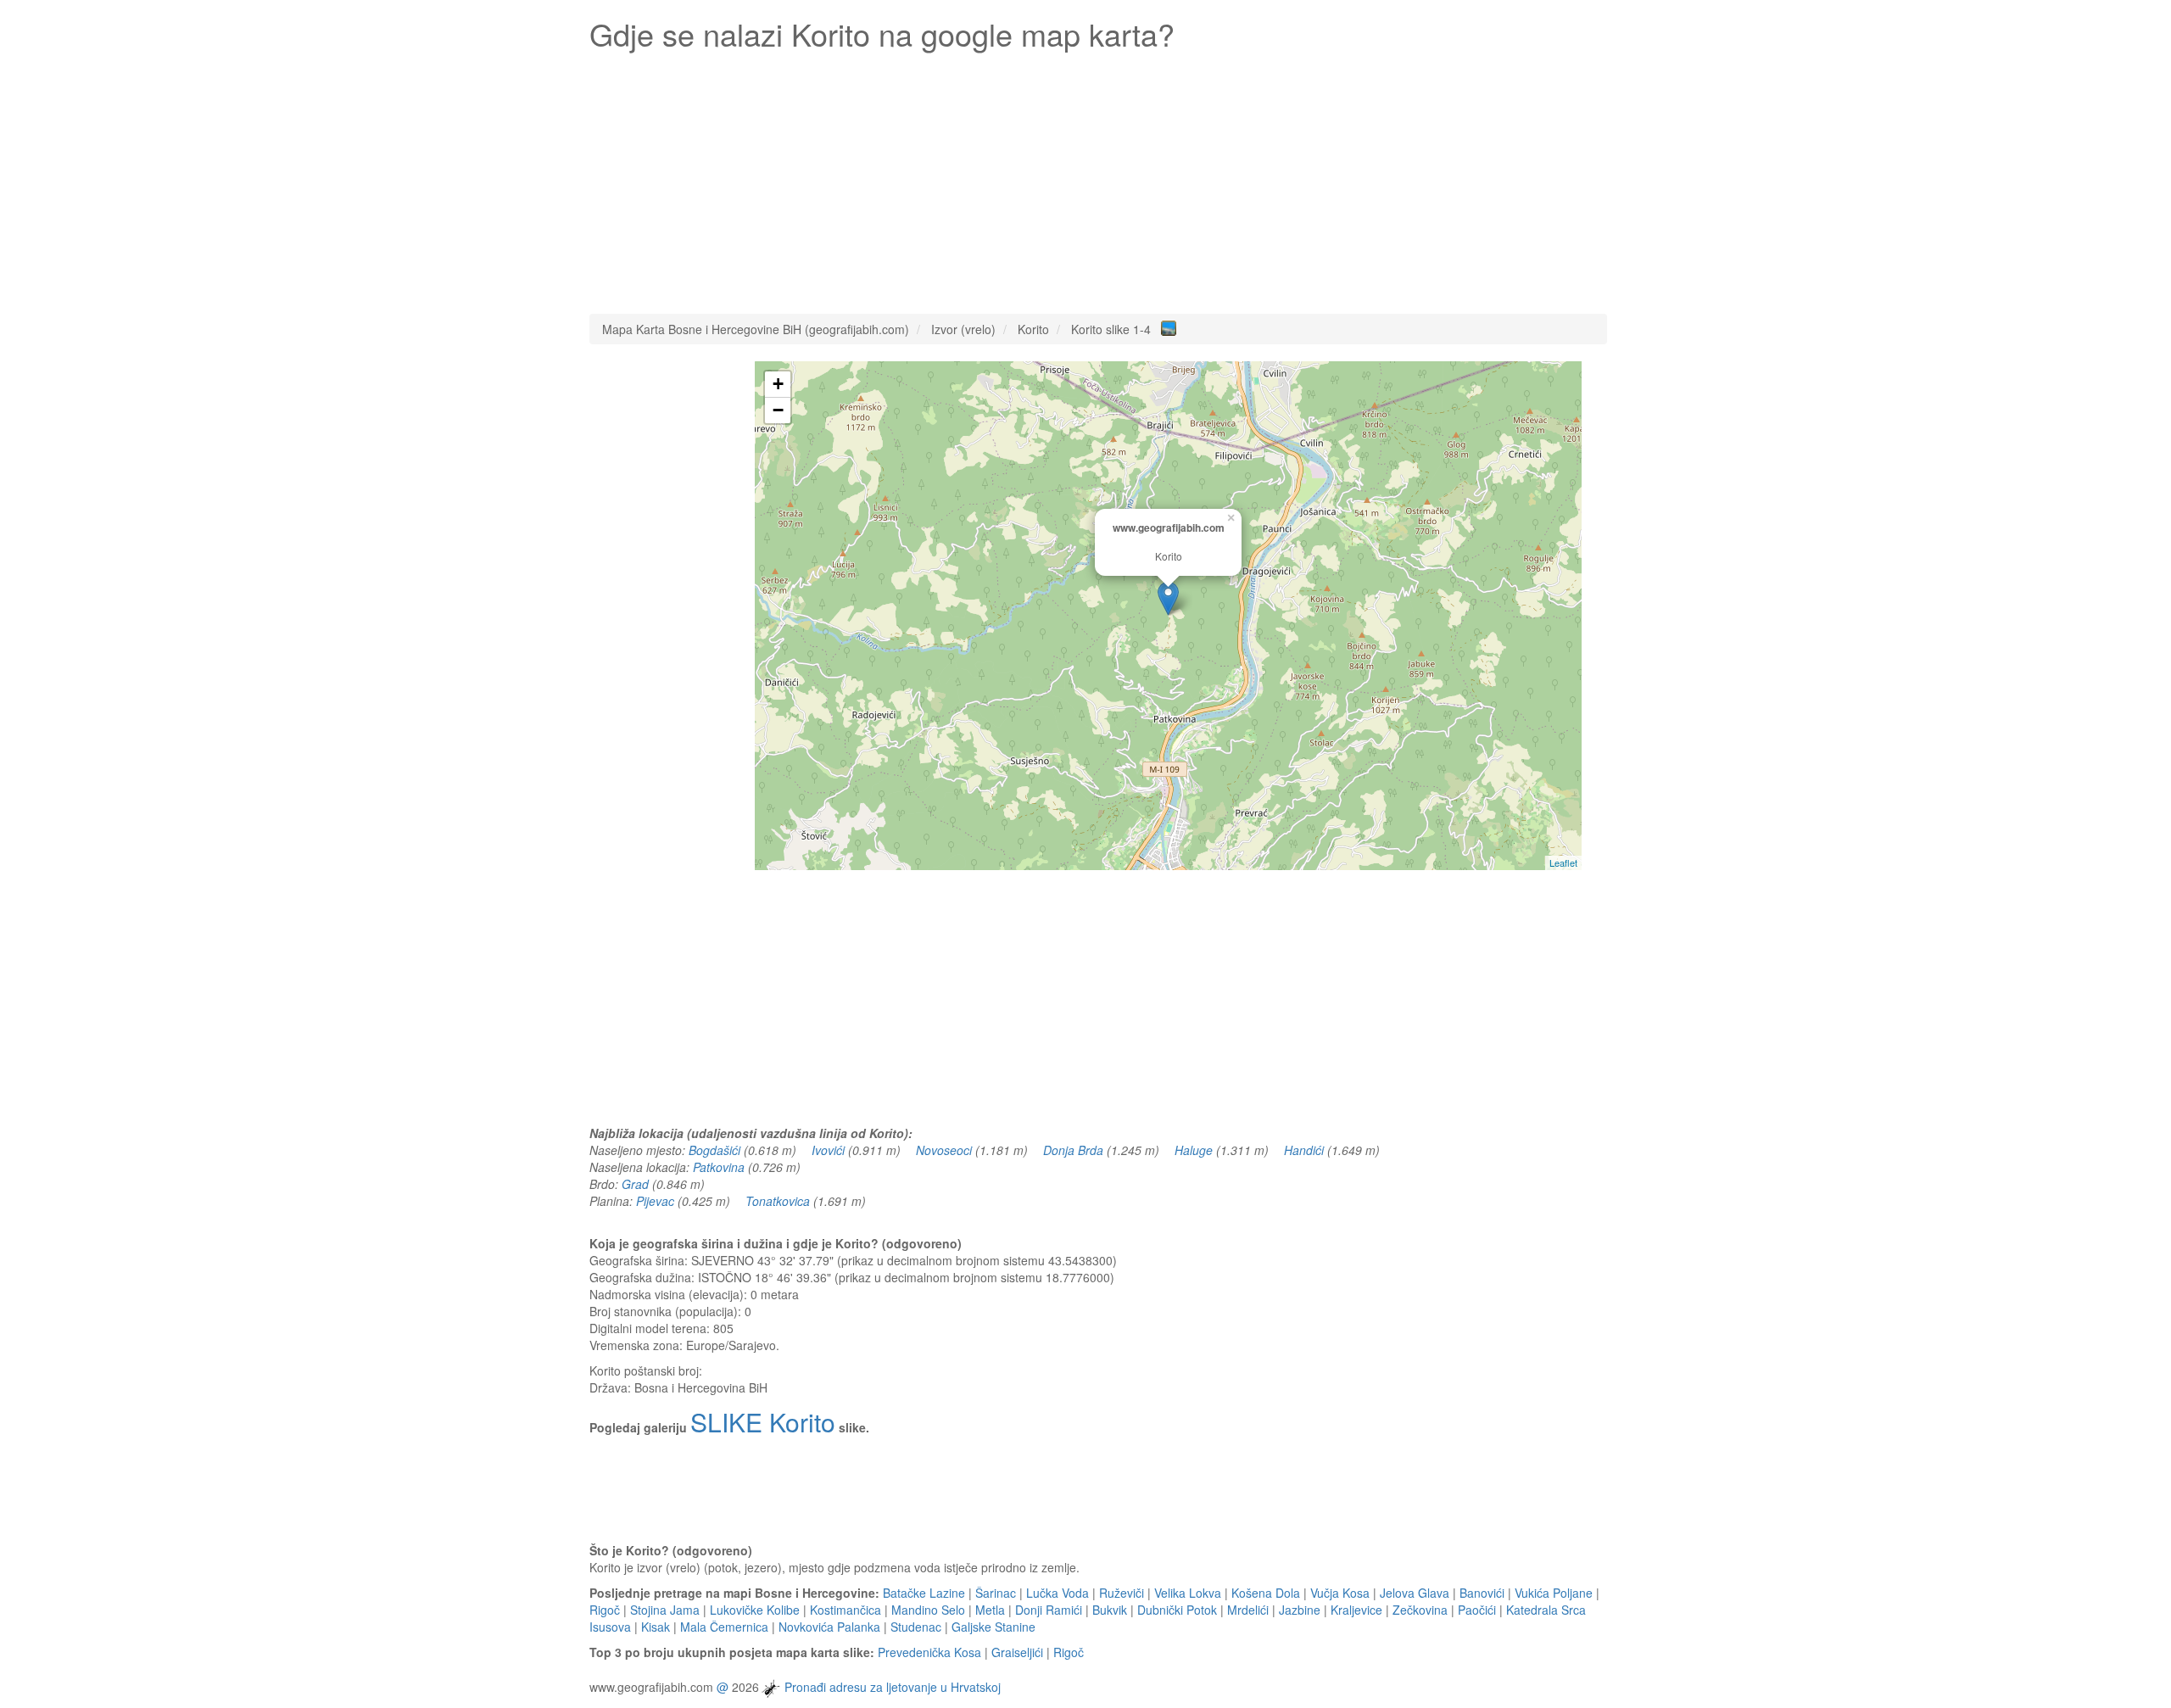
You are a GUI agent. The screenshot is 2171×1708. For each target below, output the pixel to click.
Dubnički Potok (1177, 1610)
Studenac (916, 1627)
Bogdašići (714, 1150)
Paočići (1477, 1610)
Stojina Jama (665, 1610)
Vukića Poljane (1554, 1593)
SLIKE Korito (763, 1422)
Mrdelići (1248, 1610)
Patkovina (719, 1167)
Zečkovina (1420, 1610)
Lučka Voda (1058, 1593)
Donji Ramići (1049, 1610)
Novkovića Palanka (829, 1627)
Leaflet (1563, 862)
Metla (990, 1610)
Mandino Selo (928, 1610)
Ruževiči (1122, 1593)
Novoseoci (944, 1150)
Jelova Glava (1415, 1593)
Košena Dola (1266, 1593)
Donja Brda (1073, 1150)
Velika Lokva (1188, 1593)
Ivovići (828, 1150)
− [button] (778, 410)
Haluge (1194, 1150)
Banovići (1482, 1593)
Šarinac (996, 1593)
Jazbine (1300, 1610)
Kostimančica (846, 1610)
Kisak (656, 1627)
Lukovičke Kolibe (755, 1610)
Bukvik (1110, 1610)
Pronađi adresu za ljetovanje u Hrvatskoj (893, 1687)
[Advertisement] (1098, 178)
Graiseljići (1017, 1652)
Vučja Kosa (1340, 1593)
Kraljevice (1356, 1610)
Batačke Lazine (924, 1593)
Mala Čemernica (724, 1627)
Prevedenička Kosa (929, 1652)
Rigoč (605, 1610)
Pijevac (655, 1201)
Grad (635, 1184)
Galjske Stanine (993, 1627)
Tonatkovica (778, 1201)
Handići (1304, 1150)
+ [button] (778, 384)
